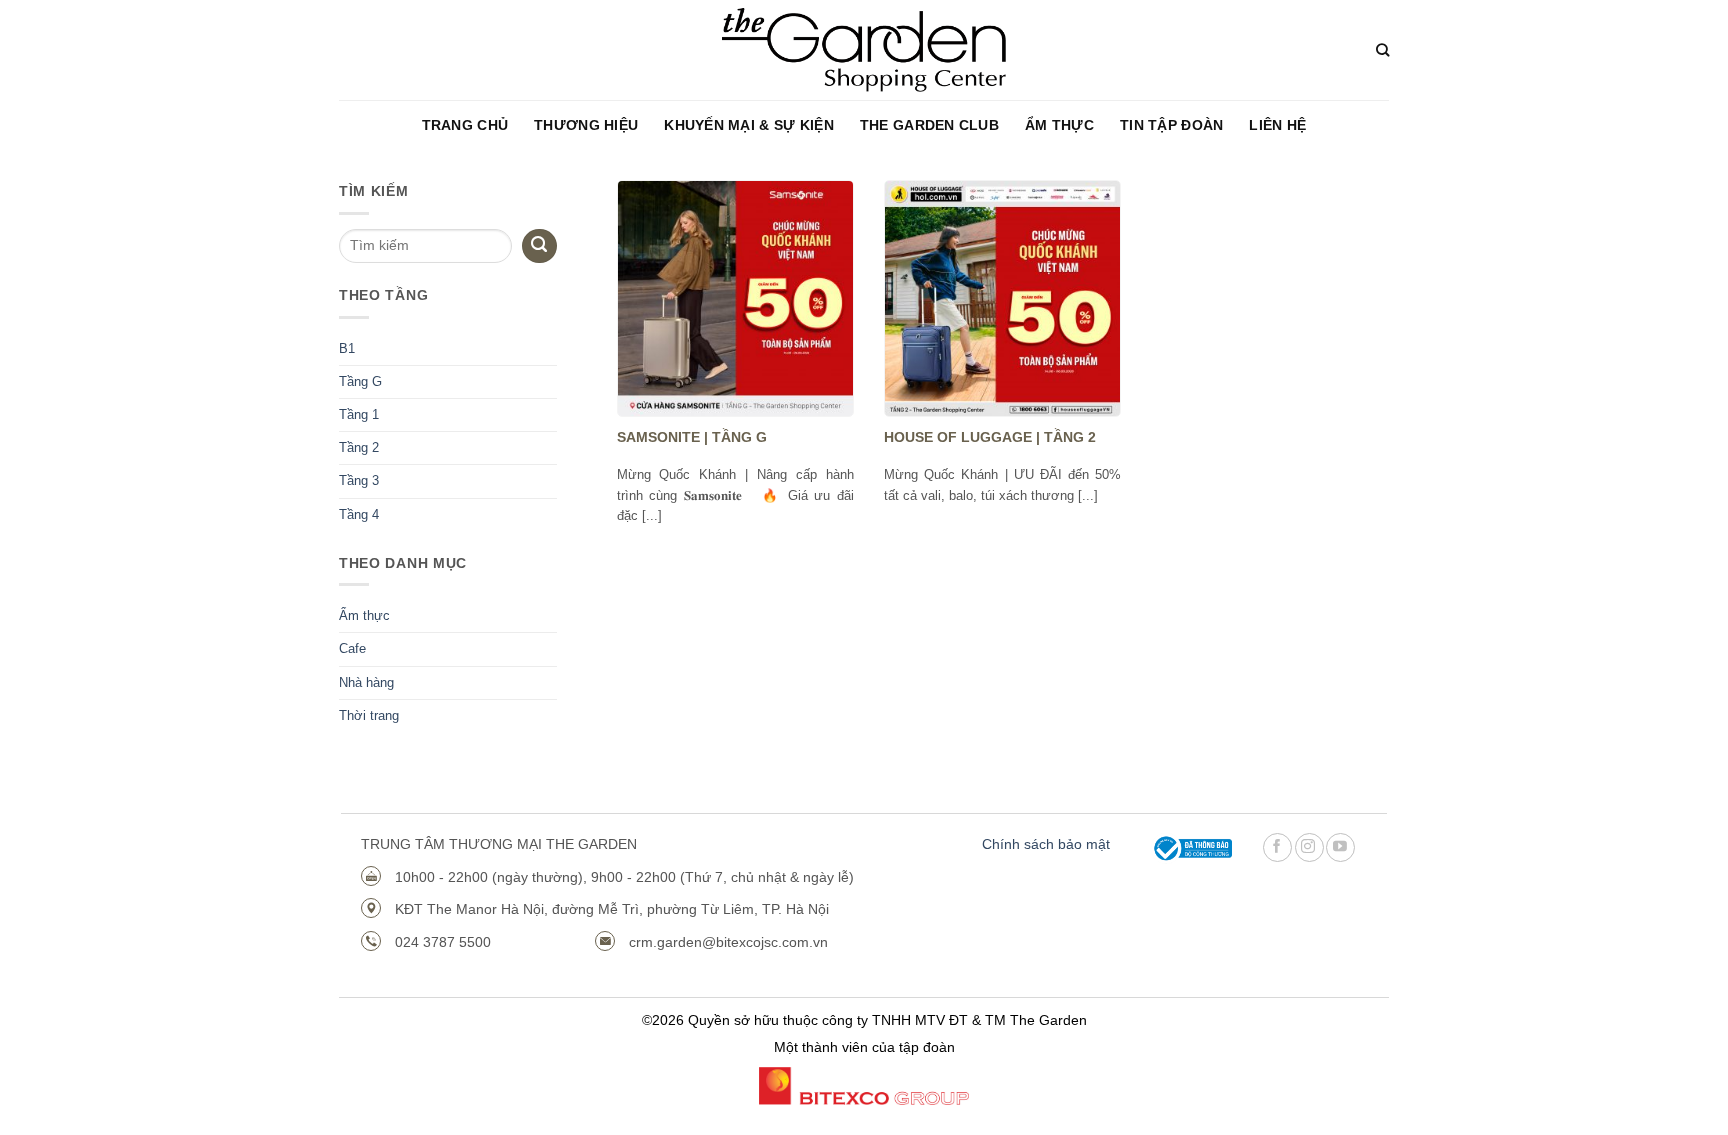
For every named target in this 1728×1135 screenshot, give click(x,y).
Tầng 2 (359, 448)
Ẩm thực (364, 616)
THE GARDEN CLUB (929, 125)
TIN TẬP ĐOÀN (1171, 125)
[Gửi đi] (539, 246)
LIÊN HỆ (1277, 125)
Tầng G (360, 382)
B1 (347, 349)
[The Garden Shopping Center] (864, 50)
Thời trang (369, 716)
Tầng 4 (359, 515)
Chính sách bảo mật (1046, 844)
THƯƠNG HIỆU (586, 125)
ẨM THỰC (1059, 125)
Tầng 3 (359, 481)
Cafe (352, 649)
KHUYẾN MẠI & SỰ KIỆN (749, 125)
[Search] (1382, 50)
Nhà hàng (366, 683)
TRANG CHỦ (465, 125)
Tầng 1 (359, 415)
